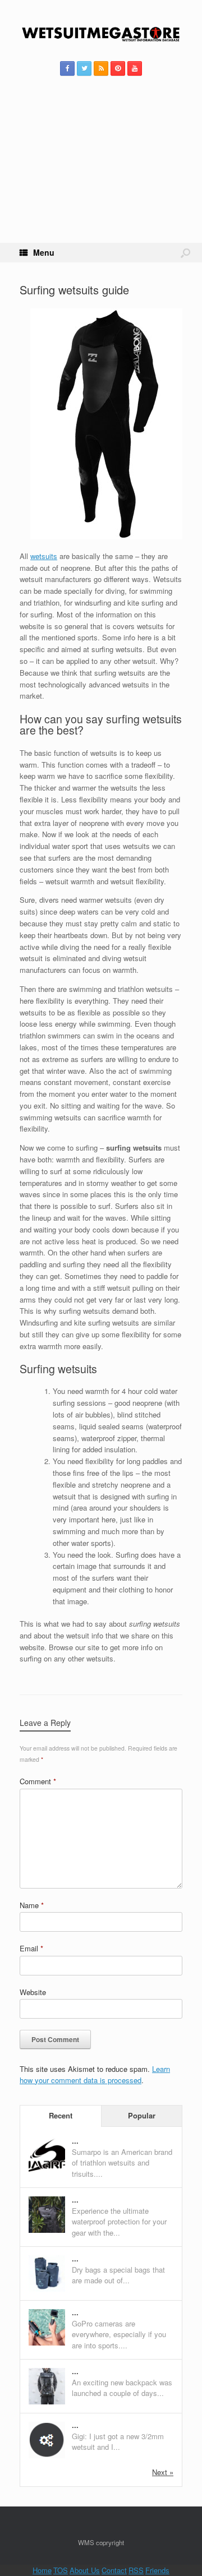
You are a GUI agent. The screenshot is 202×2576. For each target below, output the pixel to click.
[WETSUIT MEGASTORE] (101, 35)
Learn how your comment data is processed (95, 2074)
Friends (157, 2570)
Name (32, 1905)
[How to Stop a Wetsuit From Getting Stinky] (47, 2455)
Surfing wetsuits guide (74, 290)
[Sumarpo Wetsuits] (47, 2171)
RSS (136, 2570)
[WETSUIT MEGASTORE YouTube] (135, 68)
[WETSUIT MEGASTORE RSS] (101, 68)
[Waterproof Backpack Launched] (47, 2401)
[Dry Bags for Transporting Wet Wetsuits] (47, 2289)
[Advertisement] (101, 173)
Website (33, 1992)
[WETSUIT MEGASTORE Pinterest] (118, 68)
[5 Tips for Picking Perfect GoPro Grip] (47, 2342)
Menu (44, 252)
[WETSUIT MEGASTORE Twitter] (84, 68)
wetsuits (44, 556)
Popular (142, 2115)
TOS (61, 2570)
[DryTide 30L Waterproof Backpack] (47, 2230)
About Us (85, 2570)
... (75, 2141)
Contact (114, 2570)
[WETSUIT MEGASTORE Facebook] (67, 68)
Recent (61, 2115)
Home (42, 2570)
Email (31, 1948)
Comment (38, 1781)
